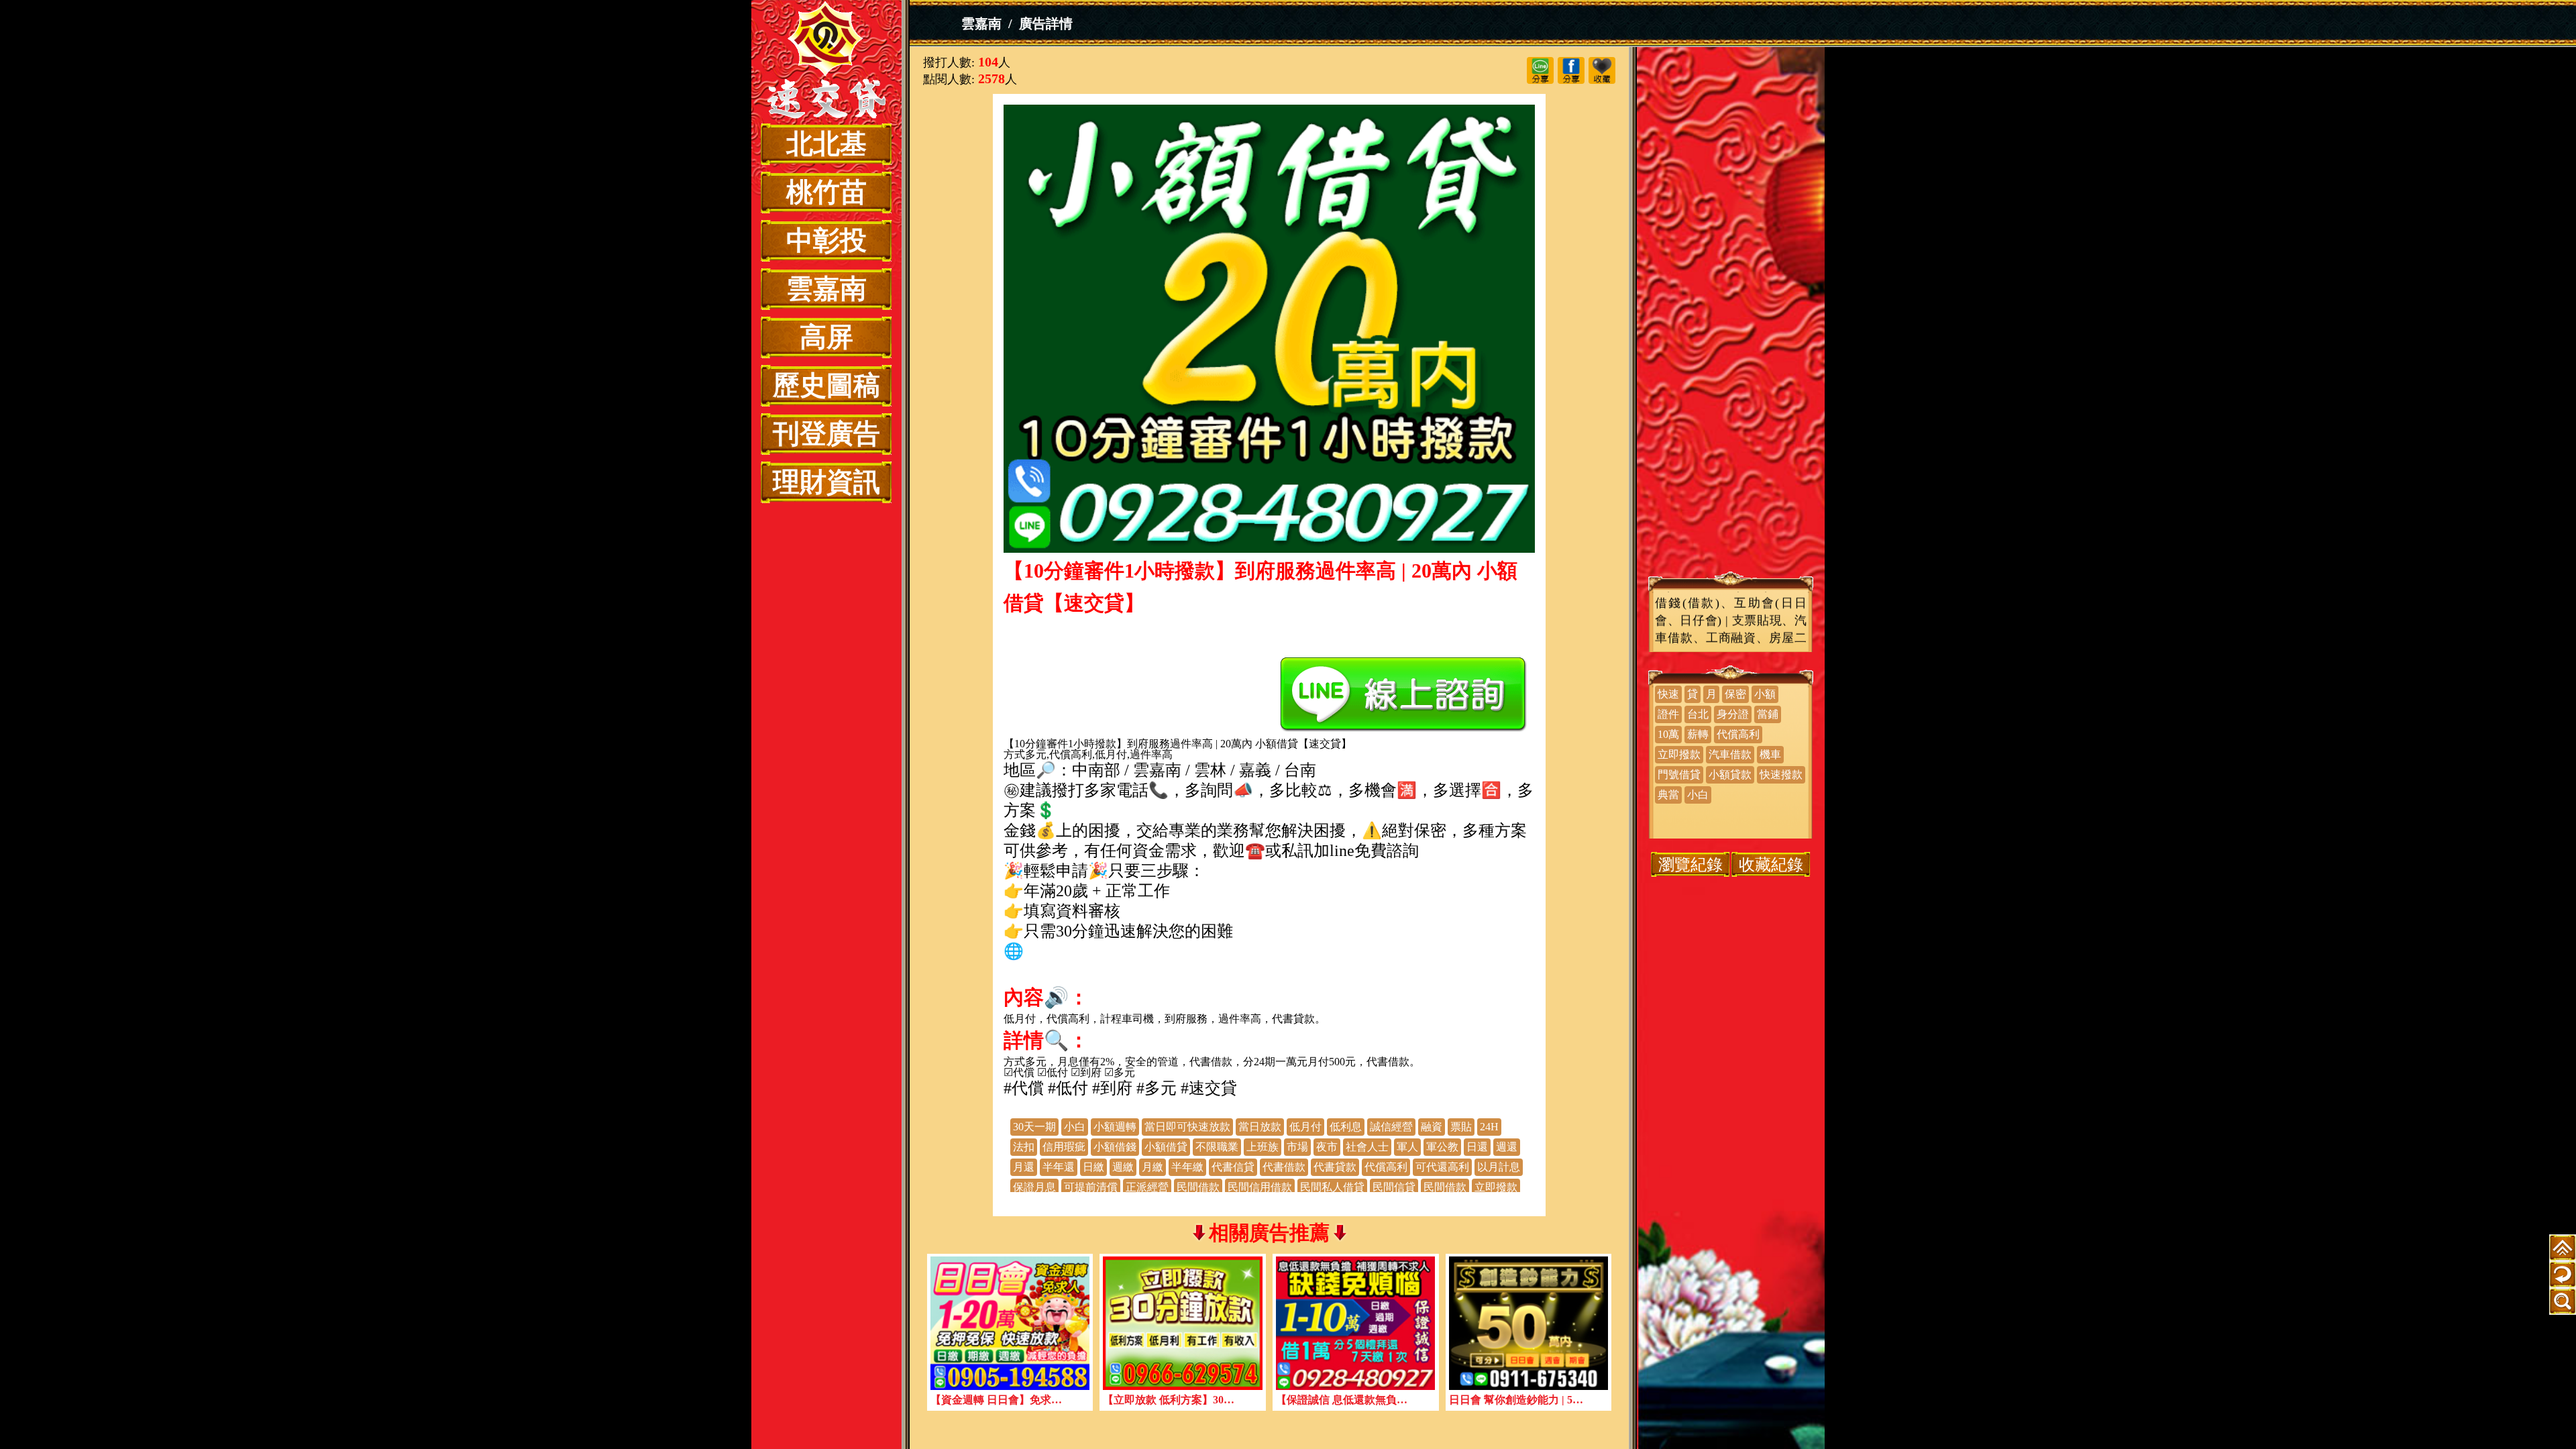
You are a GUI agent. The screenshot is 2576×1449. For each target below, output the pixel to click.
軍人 (1407, 1147)
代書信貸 (1233, 1167)
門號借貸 (1679, 774)
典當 (1668, 795)
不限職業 (1217, 1147)
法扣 (1024, 1147)
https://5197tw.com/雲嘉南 (1270, 971)
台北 (1698, 714)
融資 (1432, 1127)
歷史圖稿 (826, 385)
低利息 (1346, 1127)
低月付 (1305, 1127)
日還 (1477, 1147)
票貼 (1461, 1127)
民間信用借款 (1260, 1187)
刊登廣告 (826, 434)
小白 (1075, 1127)
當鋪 (1768, 714)
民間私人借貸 (1332, 1187)
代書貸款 (1335, 1167)
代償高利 (1386, 1167)
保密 (1735, 694)
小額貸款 (1730, 774)
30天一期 (1034, 1127)
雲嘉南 (826, 289)
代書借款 (1284, 1167)
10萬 (1668, 734)
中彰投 (826, 240)
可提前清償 (1091, 1187)
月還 (1024, 1167)
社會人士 (1367, 1147)
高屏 (826, 337)
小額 (1765, 694)
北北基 (826, 144)
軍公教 (1442, 1147)
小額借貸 (1166, 1147)
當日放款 (1260, 1127)
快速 (1668, 694)
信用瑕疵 (1064, 1147)
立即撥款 (1496, 1187)
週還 (1507, 1147)
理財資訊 (826, 482)
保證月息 (1034, 1187)
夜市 (1327, 1147)
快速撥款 (1781, 774)
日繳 (1093, 1167)
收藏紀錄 (1771, 864)
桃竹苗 (826, 192)
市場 (1297, 1147)
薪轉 (1698, 734)
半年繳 (1187, 1167)
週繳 (1123, 1167)
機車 (1770, 754)
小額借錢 (1115, 1147)
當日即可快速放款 (1187, 1127)
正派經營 (1147, 1187)
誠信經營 (1391, 1127)
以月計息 (1499, 1167)
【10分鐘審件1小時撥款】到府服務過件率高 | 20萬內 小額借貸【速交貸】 (826, 62)
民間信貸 (1394, 1187)
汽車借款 (1730, 754)
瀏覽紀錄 (1690, 864)
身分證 (1733, 714)
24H (1489, 1127)
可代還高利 (1442, 1167)
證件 (1668, 714)
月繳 (1152, 1167)
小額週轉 (1115, 1127)
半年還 (1059, 1167)
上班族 (1263, 1147)
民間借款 (1198, 1187)
